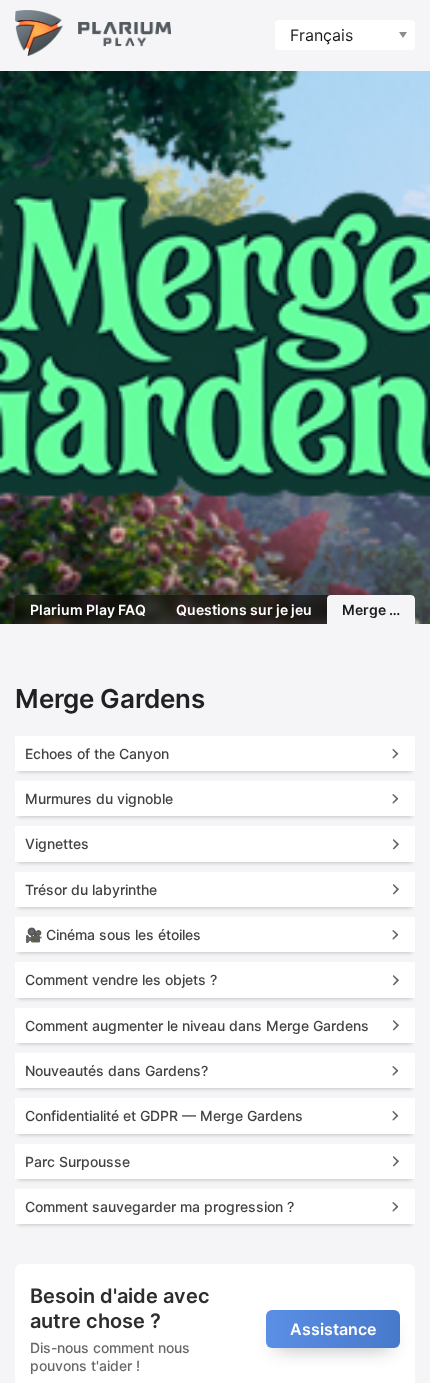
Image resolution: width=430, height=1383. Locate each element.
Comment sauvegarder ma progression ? (159, 1206)
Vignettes (57, 843)
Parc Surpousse (77, 1161)
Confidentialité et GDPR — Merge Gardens (164, 1115)
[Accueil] (93, 35)
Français (321, 35)
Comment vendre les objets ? (121, 979)
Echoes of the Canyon (97, 753)
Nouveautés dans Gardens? (116, 1070)
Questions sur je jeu (244, 609)
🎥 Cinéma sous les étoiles (113, 934)
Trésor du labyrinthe (91, 889)
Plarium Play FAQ (88, 609)
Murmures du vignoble (99, 798)
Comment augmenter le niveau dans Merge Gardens (197, 1025)
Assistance (333, 1329)
